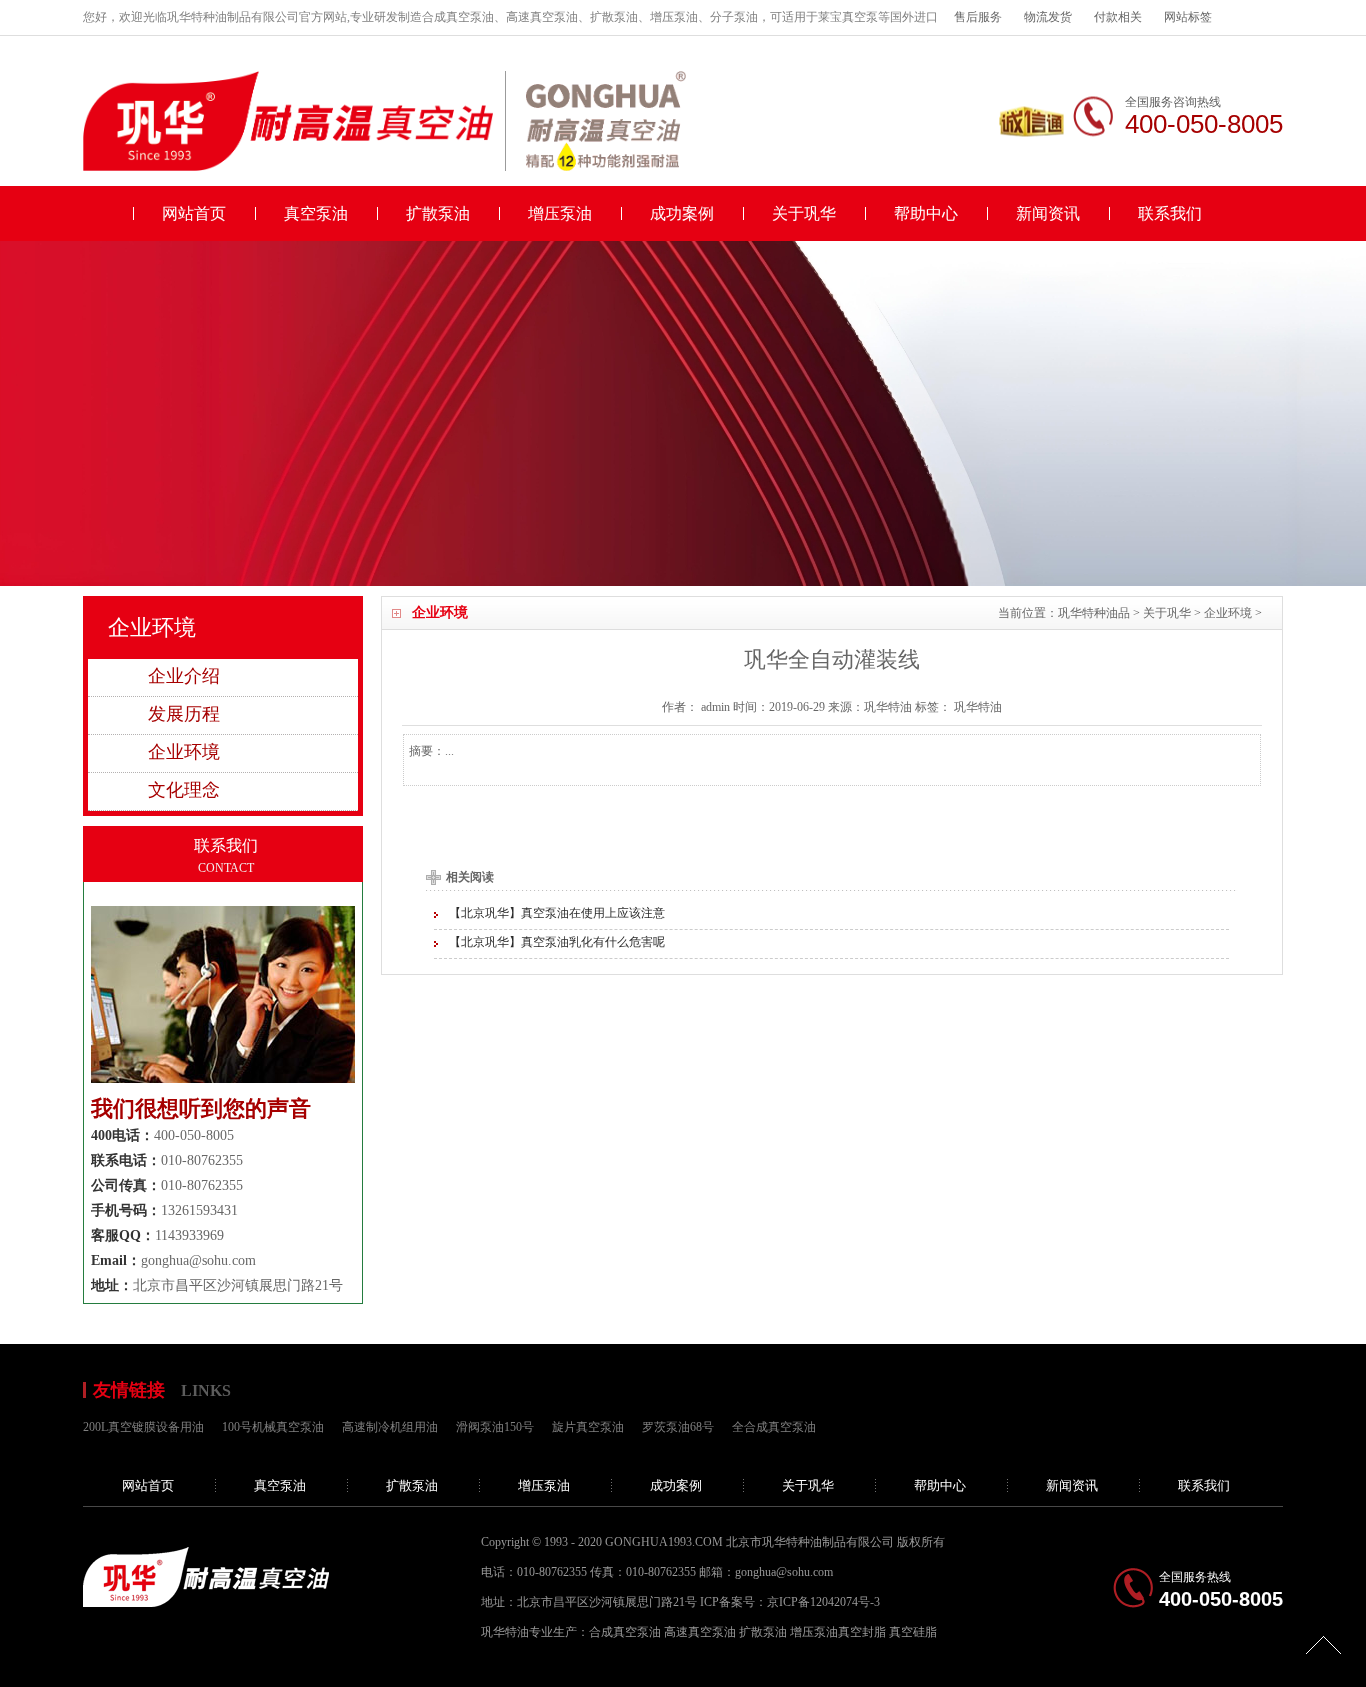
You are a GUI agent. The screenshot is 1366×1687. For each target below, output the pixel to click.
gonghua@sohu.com (198, 1260)
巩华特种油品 (1094, 613)
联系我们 (1170, 213)
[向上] (1323, 1644)
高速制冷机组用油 (390, 1427)
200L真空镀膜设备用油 (143, 1427)
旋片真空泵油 (588, 1427)
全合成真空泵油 (774, 1427)
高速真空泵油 (700, 1632)
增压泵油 (560, 213)
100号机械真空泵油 (273, 1427)
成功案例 (682, 213)
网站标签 (1188, 17)
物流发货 (1048, 17)
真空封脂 (862, 1632)
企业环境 (1228, 613)
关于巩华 (804, 213)
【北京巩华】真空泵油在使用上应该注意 (557, 913)
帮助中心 (926, 213)
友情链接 (129, 1390)
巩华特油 (978, 707)
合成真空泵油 (625, 1632)
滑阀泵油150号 (495, 1427)
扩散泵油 (438, 213)
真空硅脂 (913, 1632)
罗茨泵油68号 (678, 1427)
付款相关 (1118, 17)
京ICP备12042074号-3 (823, 1602)
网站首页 (194, 213)
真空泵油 (316, 213)
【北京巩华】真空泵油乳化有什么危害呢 (557, 942)
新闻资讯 (1048, 213)
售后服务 (978, 17)
